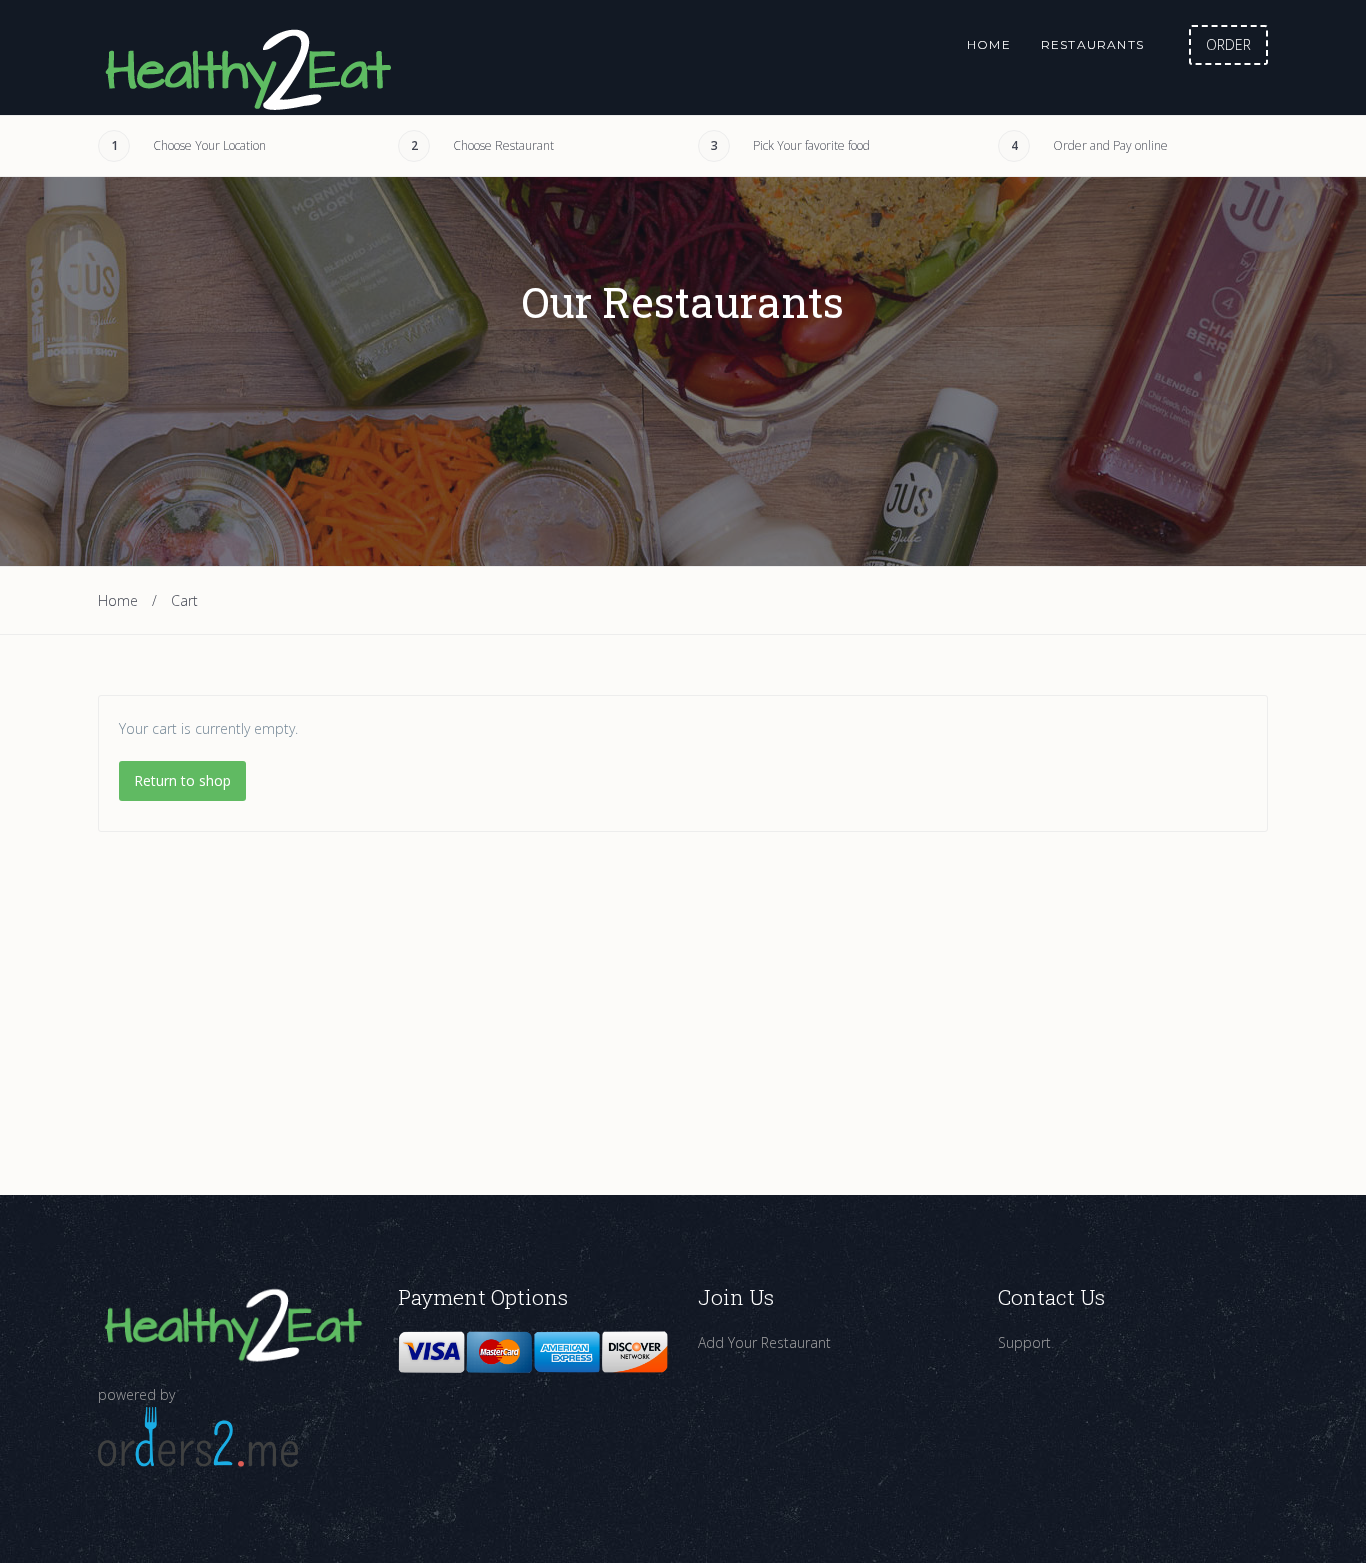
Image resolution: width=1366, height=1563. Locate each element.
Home (989, 44)
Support (1024, 1342)
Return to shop (182, 780)
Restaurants (1092, 44)
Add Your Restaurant (764, 1342)
